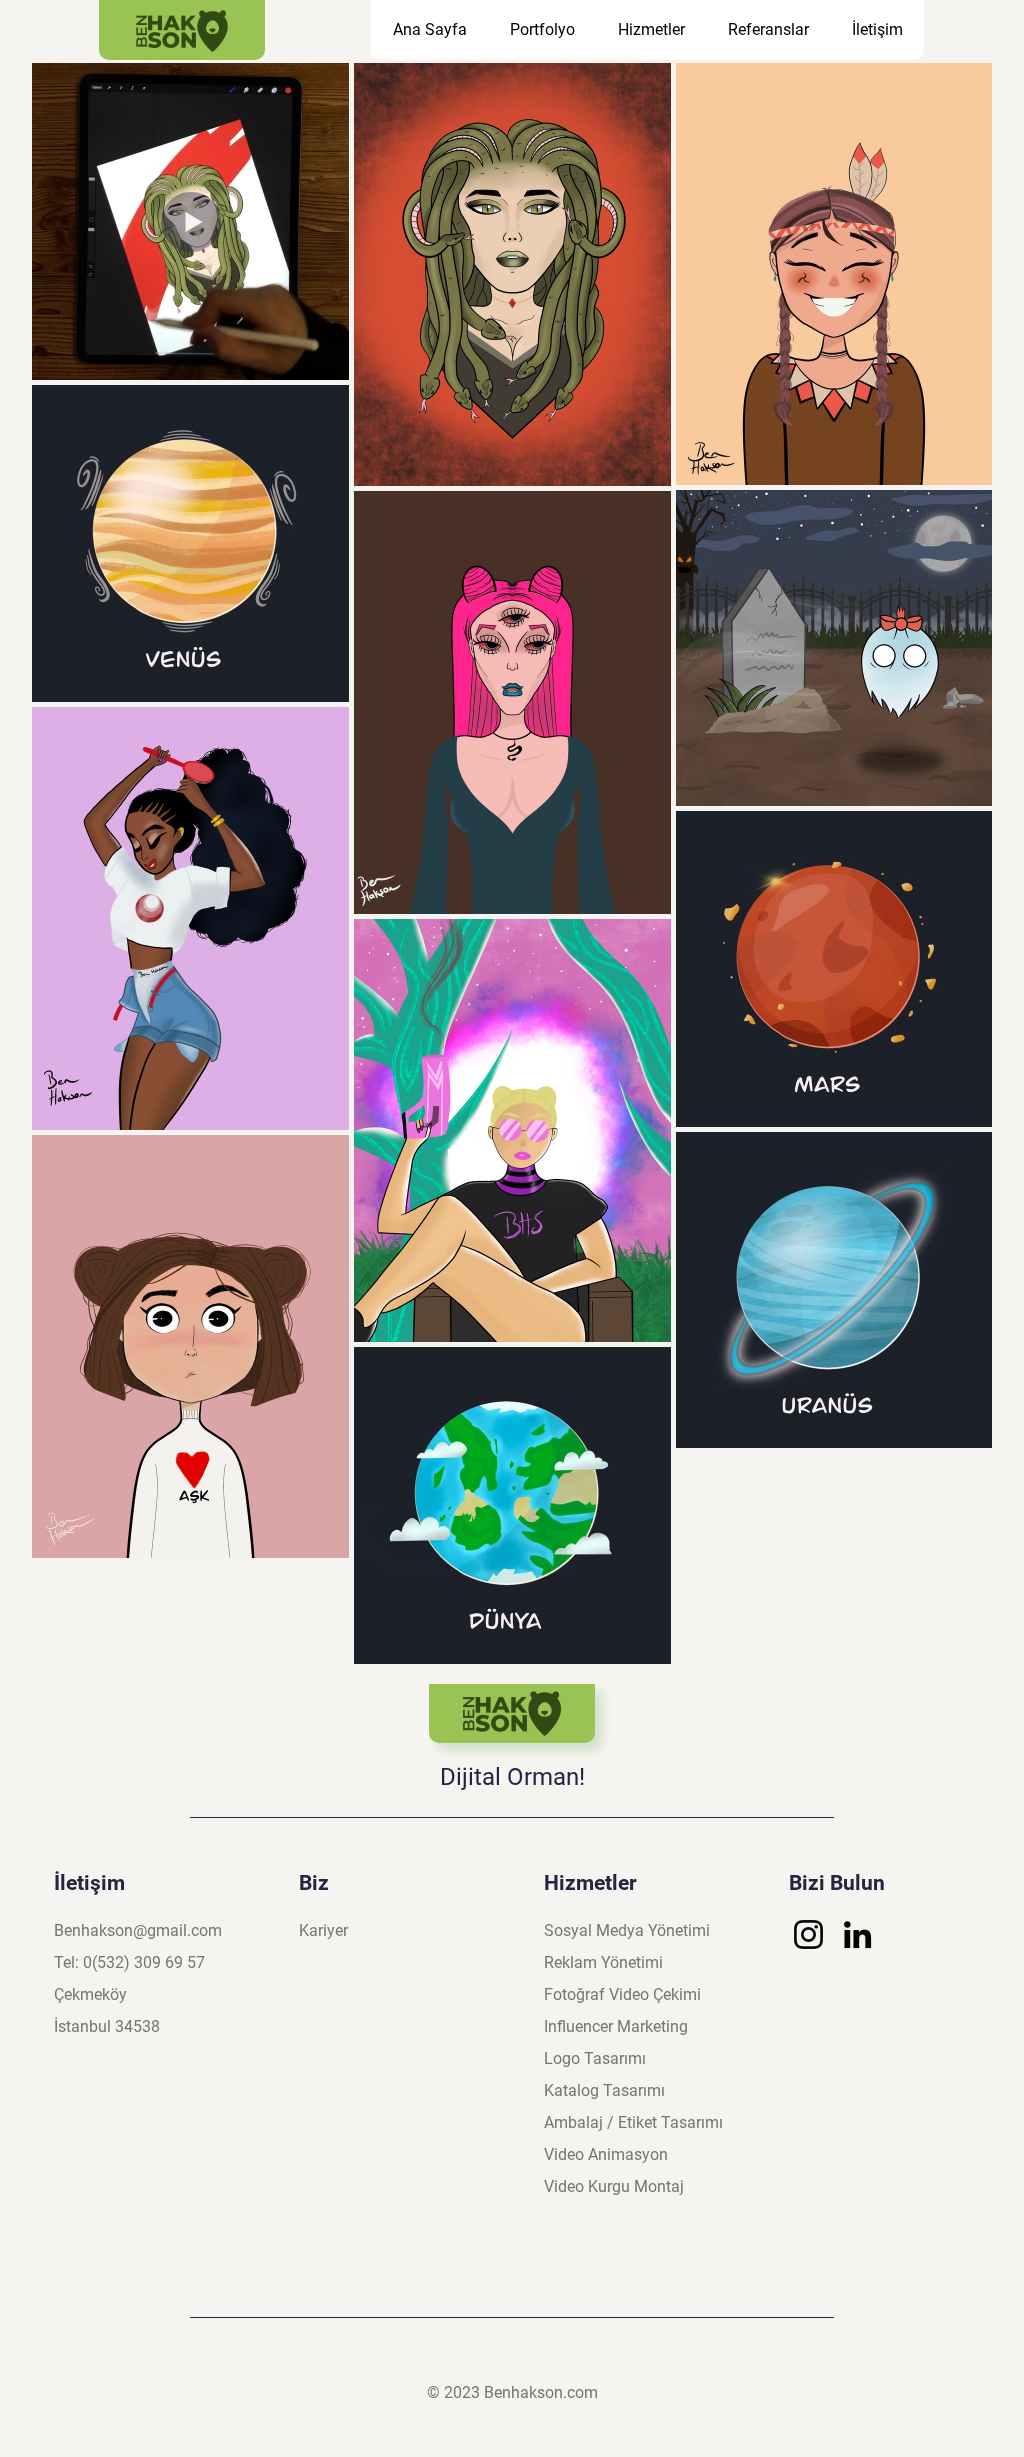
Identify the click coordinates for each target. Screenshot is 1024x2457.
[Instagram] (808, 1934)
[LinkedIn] (857, 1934)
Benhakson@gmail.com (138, 1930)
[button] (651, 30)
